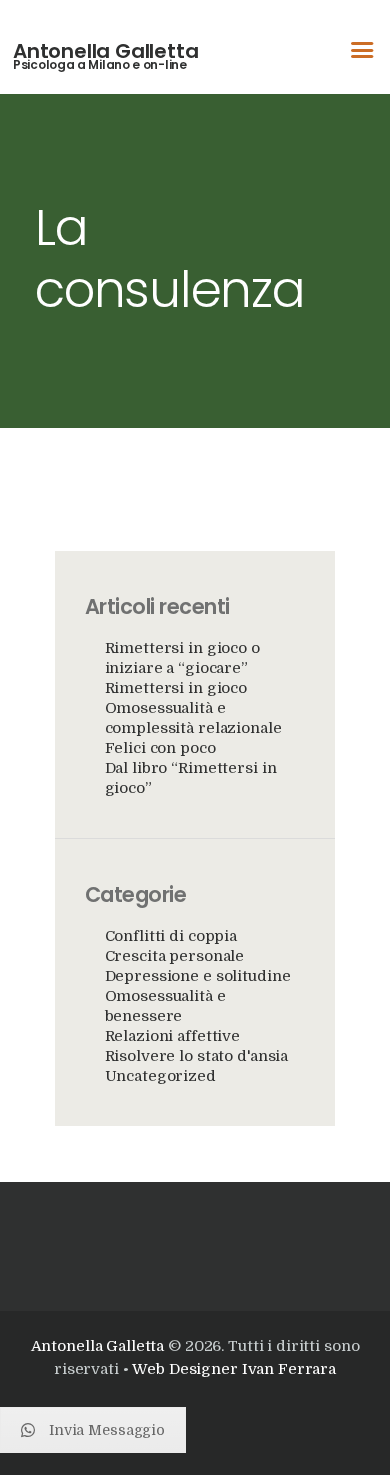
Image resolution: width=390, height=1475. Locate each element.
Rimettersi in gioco (176, 688)
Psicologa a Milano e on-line (100, 65)
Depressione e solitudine (198, 976)
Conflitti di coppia (171, 936)
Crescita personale (175, 956)
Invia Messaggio (107, 1430)
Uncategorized (160, 1076)
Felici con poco (160, 748)
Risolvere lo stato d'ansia (197, 1056)
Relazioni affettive (173, 1036)
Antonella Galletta (105, 51)
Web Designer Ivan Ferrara (234, 1369)
